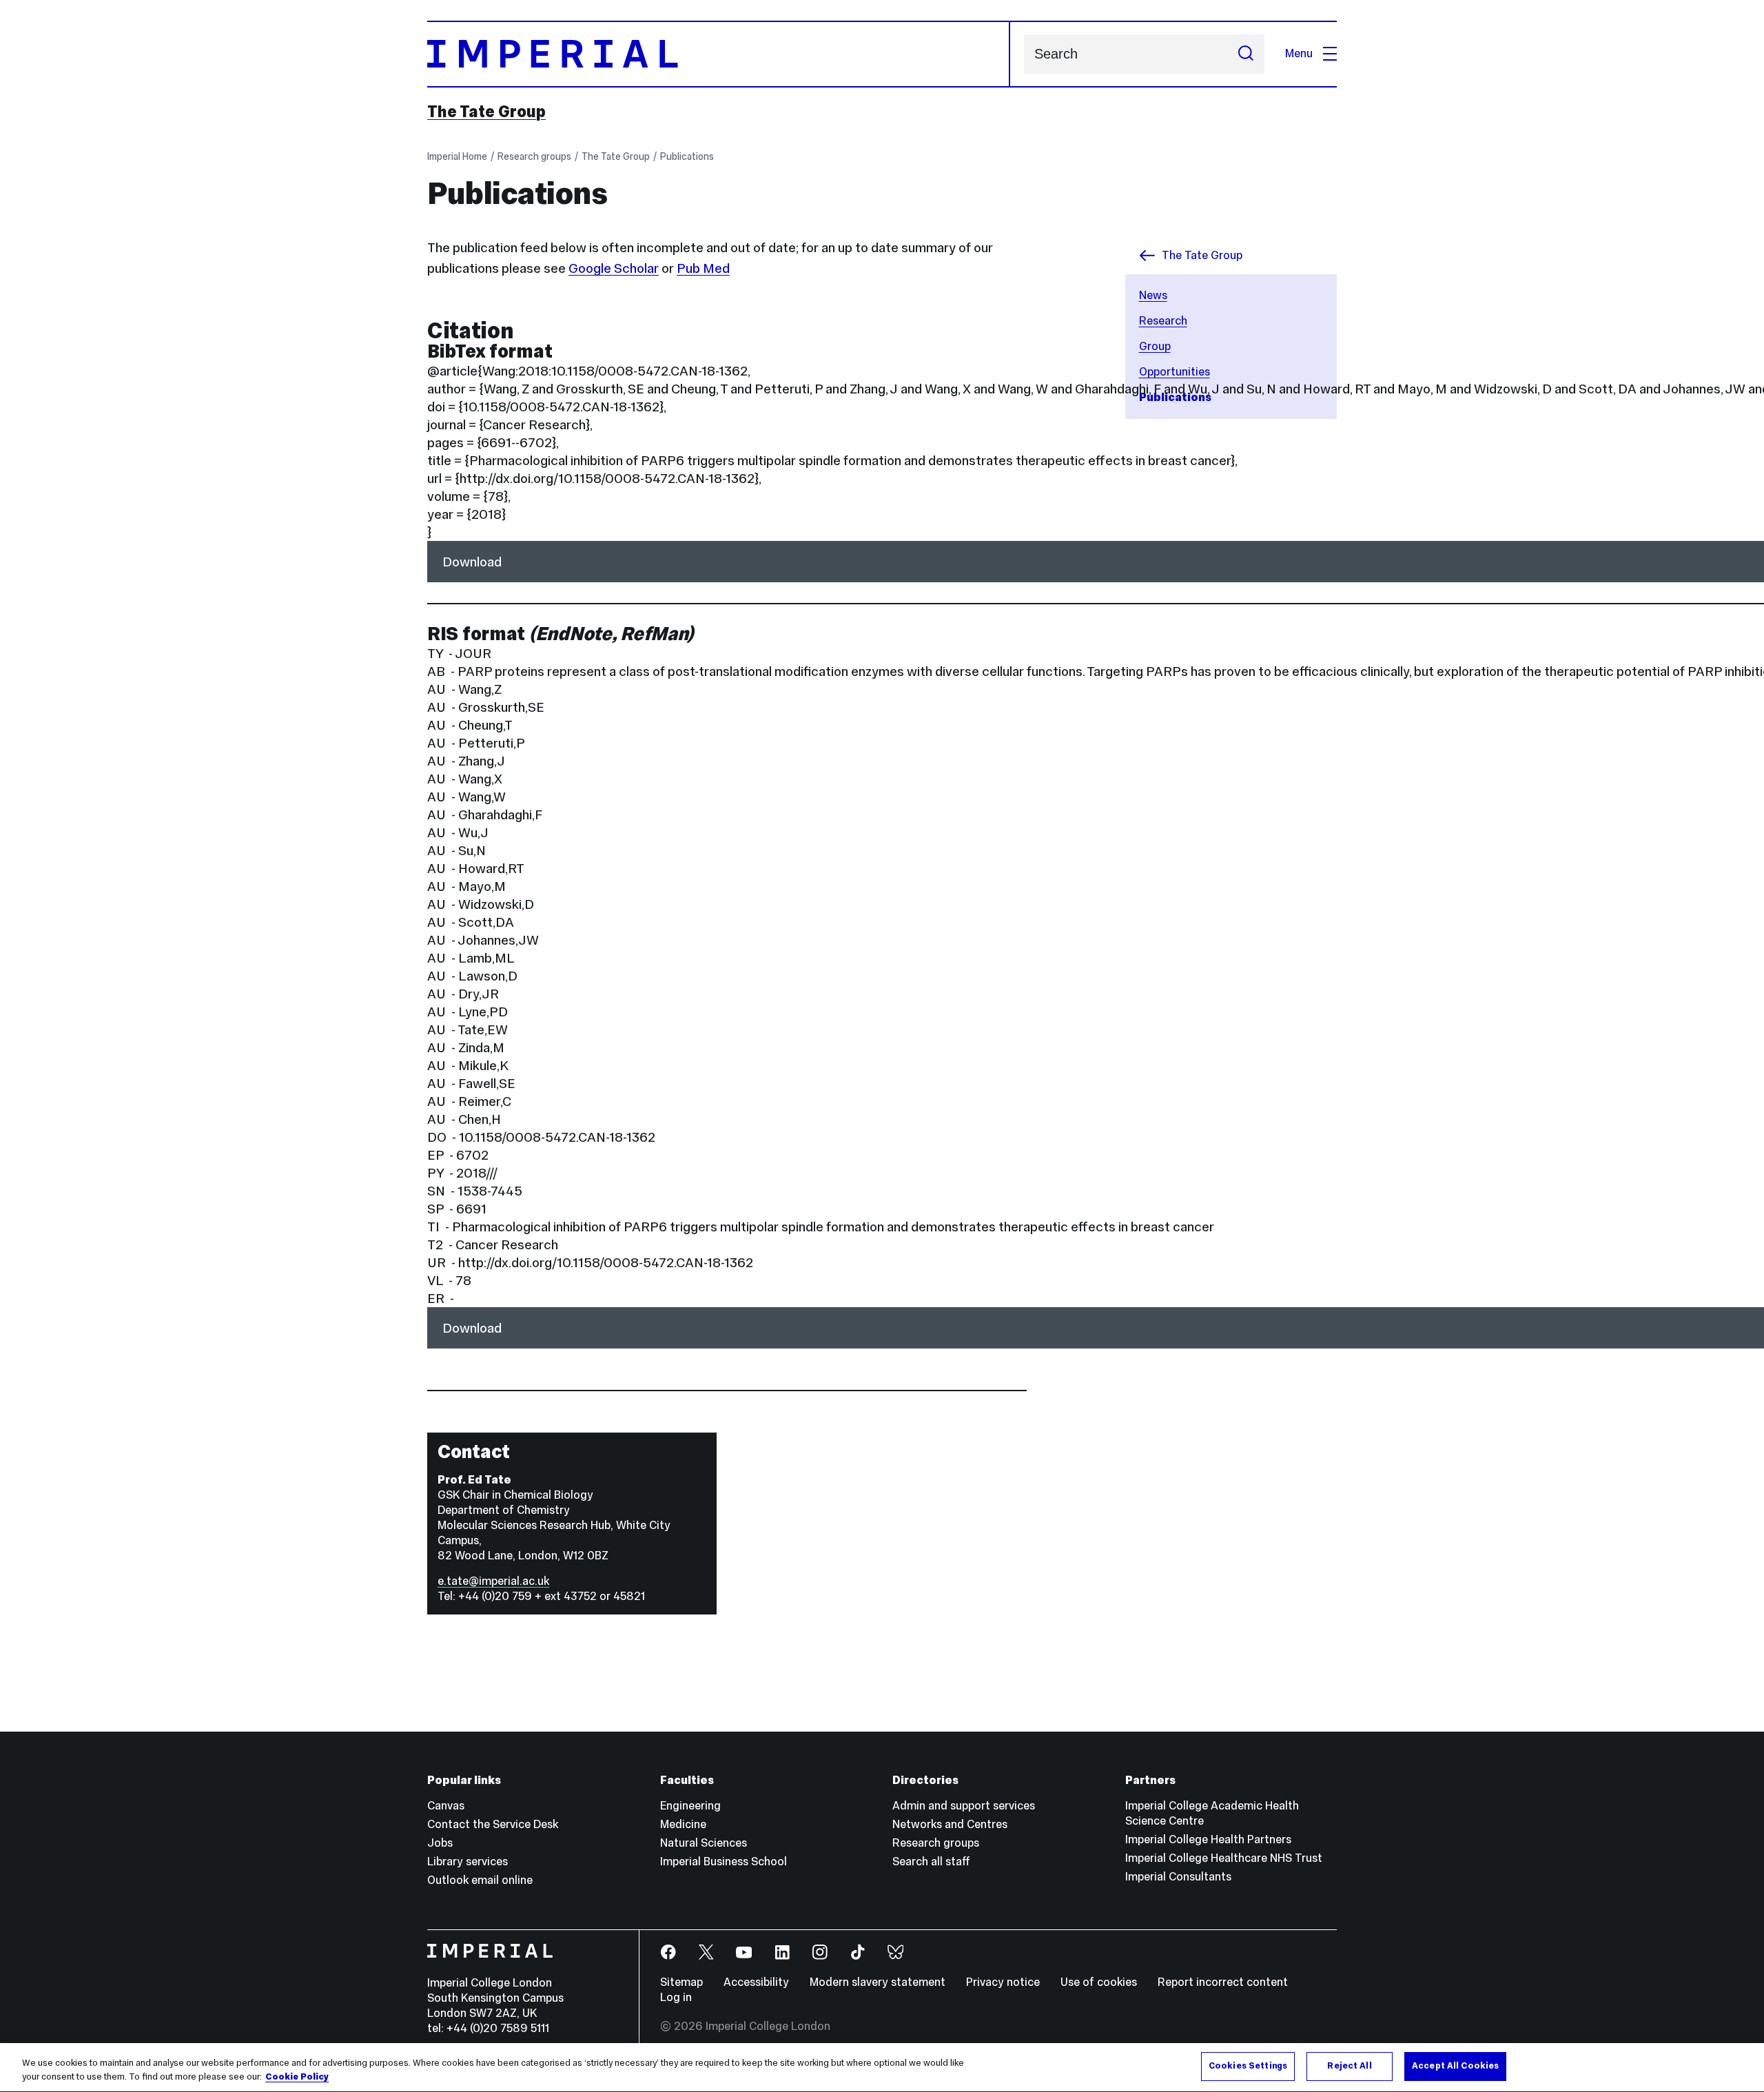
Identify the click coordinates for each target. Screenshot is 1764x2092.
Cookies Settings (1248, 2066)
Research (1163, 321)
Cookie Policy (297, 2077)
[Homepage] (719, 54)
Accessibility (756, 1982)
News (1153, 295)
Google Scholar (614, 268)
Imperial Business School (724, 1862)
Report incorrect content (1223, 1982)
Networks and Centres (950, 1824)
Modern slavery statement (878, 1982)
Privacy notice (1003, 1982)
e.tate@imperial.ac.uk (493, 1581)
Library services (468, 1862)
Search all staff (931, 1862)
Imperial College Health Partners (1208, 1839)
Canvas (446, 1806)
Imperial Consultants (1178, 1877)
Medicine (683, 1824)
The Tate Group (486, 112)
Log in (676, 1997)
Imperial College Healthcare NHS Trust (1224, 1858)
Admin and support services (964, 1806)
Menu (1299, 53)
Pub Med (703, 268)
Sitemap (681, 1982)
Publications (687, 156)
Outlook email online (480, 1880)
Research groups (534, 156)
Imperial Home (457, 156)
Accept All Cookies (1455, 2066)
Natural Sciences (704, 1843)
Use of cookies (1099, 1982)
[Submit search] (1246, 54)
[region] (882, 2068)
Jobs (440, 1843)
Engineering (690, 1806)
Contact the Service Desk (493, 1824)
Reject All (1349, 2066)
